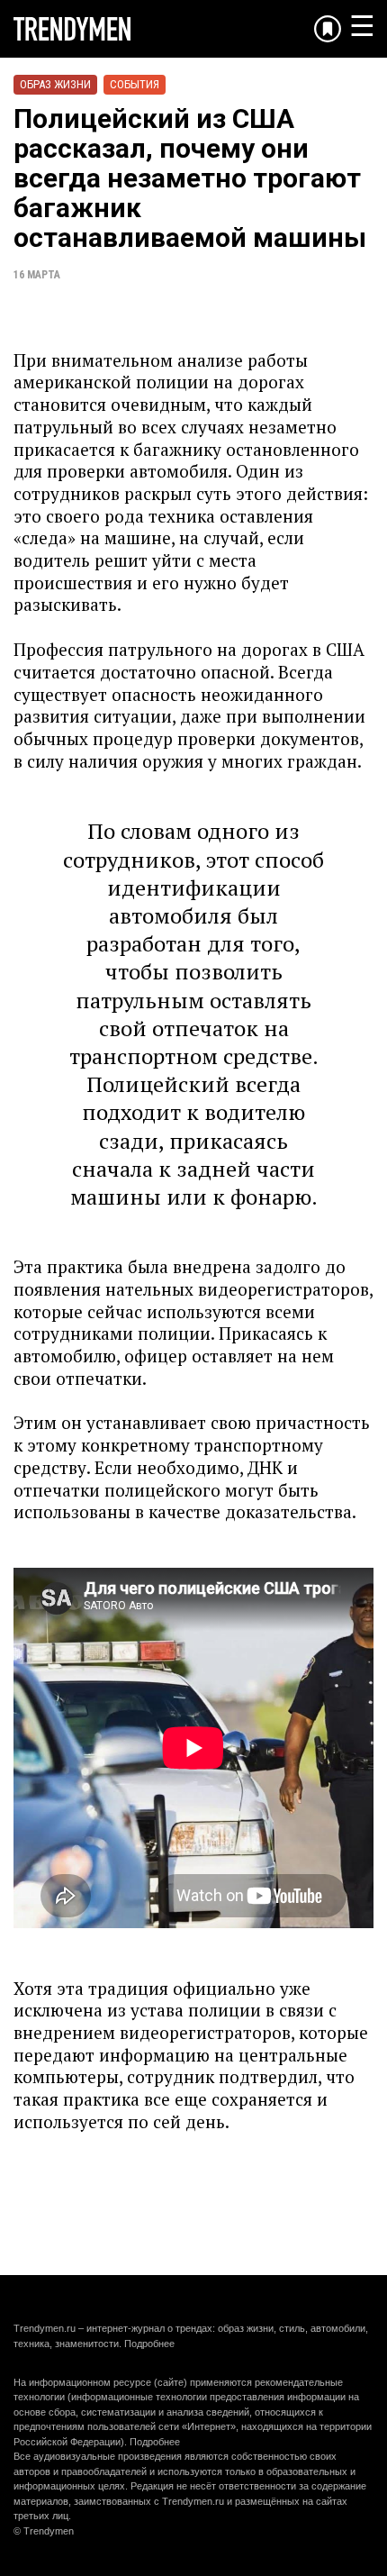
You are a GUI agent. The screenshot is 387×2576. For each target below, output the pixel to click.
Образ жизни (55, 84)
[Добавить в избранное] (328, 29)
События (135, 84)
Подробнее (149, 2344)
